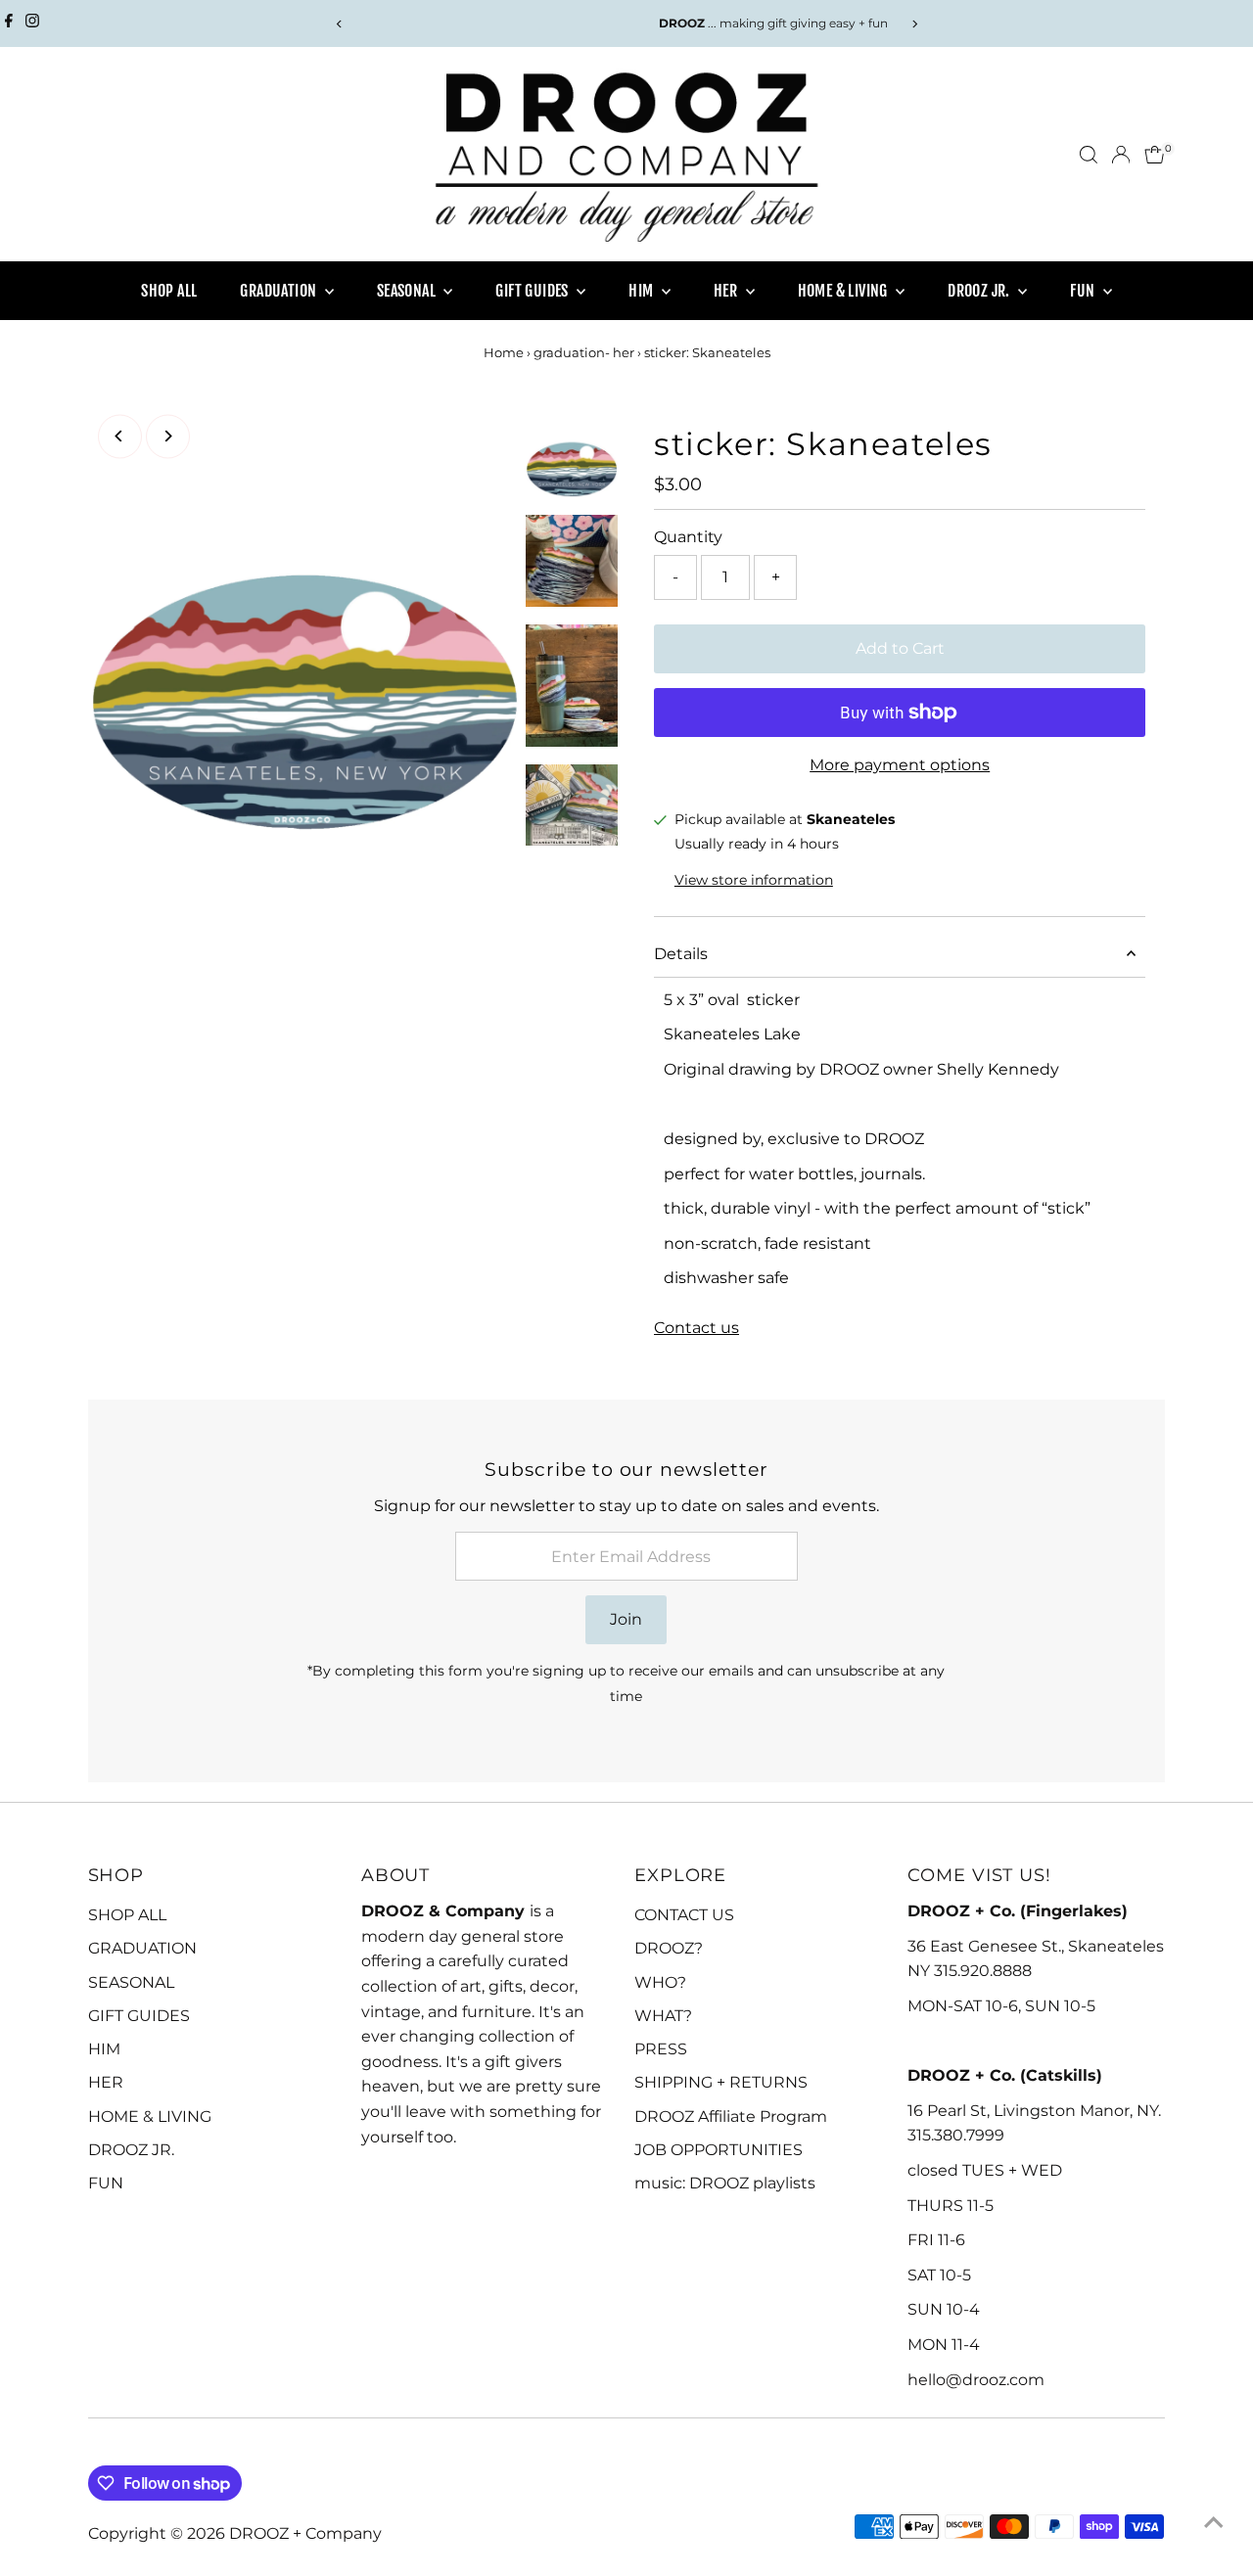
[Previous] (339, 24)
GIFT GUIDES (534, 291)
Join (626, 1619)
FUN (1084, 291)
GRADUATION (279, 291)
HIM (643, 291)
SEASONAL (408, 291)
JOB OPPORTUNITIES (719, 2150)
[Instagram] (32, 23)
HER (727, 291)
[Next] (914, 24)
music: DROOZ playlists (725, 2183)
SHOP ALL (169, 291)
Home (504, 352)
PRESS (661, 2049)
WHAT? (663, 2016)
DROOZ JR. (980, 291)
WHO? (660, 1982)
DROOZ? (669, 1948)
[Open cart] (1155, 155)
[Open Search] (1089, 155)
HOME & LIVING (845, 291)
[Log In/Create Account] (1121, 155)
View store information (754, 880)
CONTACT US (684, 1915)
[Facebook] (9, 23)
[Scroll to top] (1214, 2522)
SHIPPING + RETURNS (721, 2082)
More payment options (900, 765)
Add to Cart (900, 648)
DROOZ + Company (305, 2533)
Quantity (688, 537)
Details (681, 954)
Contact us (696, 1328)
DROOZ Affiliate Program (731, 2116)
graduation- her (584, 352)
